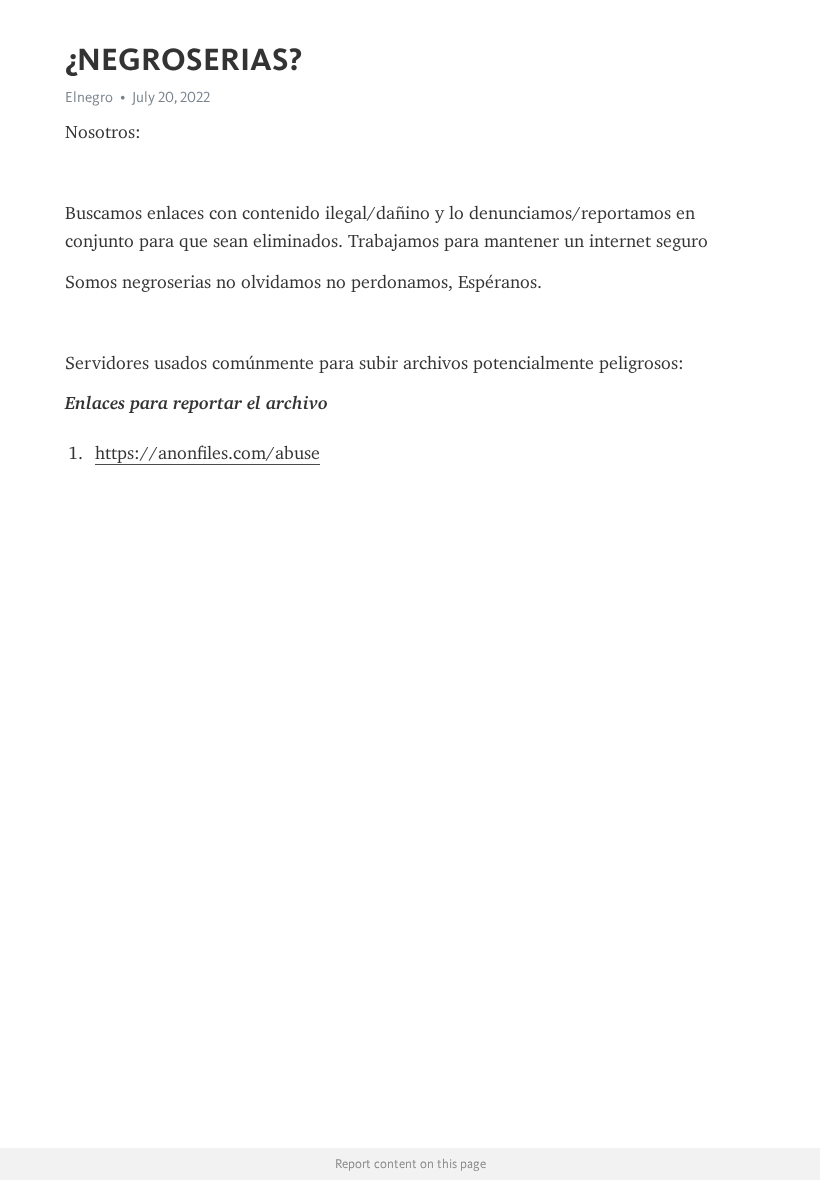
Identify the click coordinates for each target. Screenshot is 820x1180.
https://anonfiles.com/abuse (207, 453)
